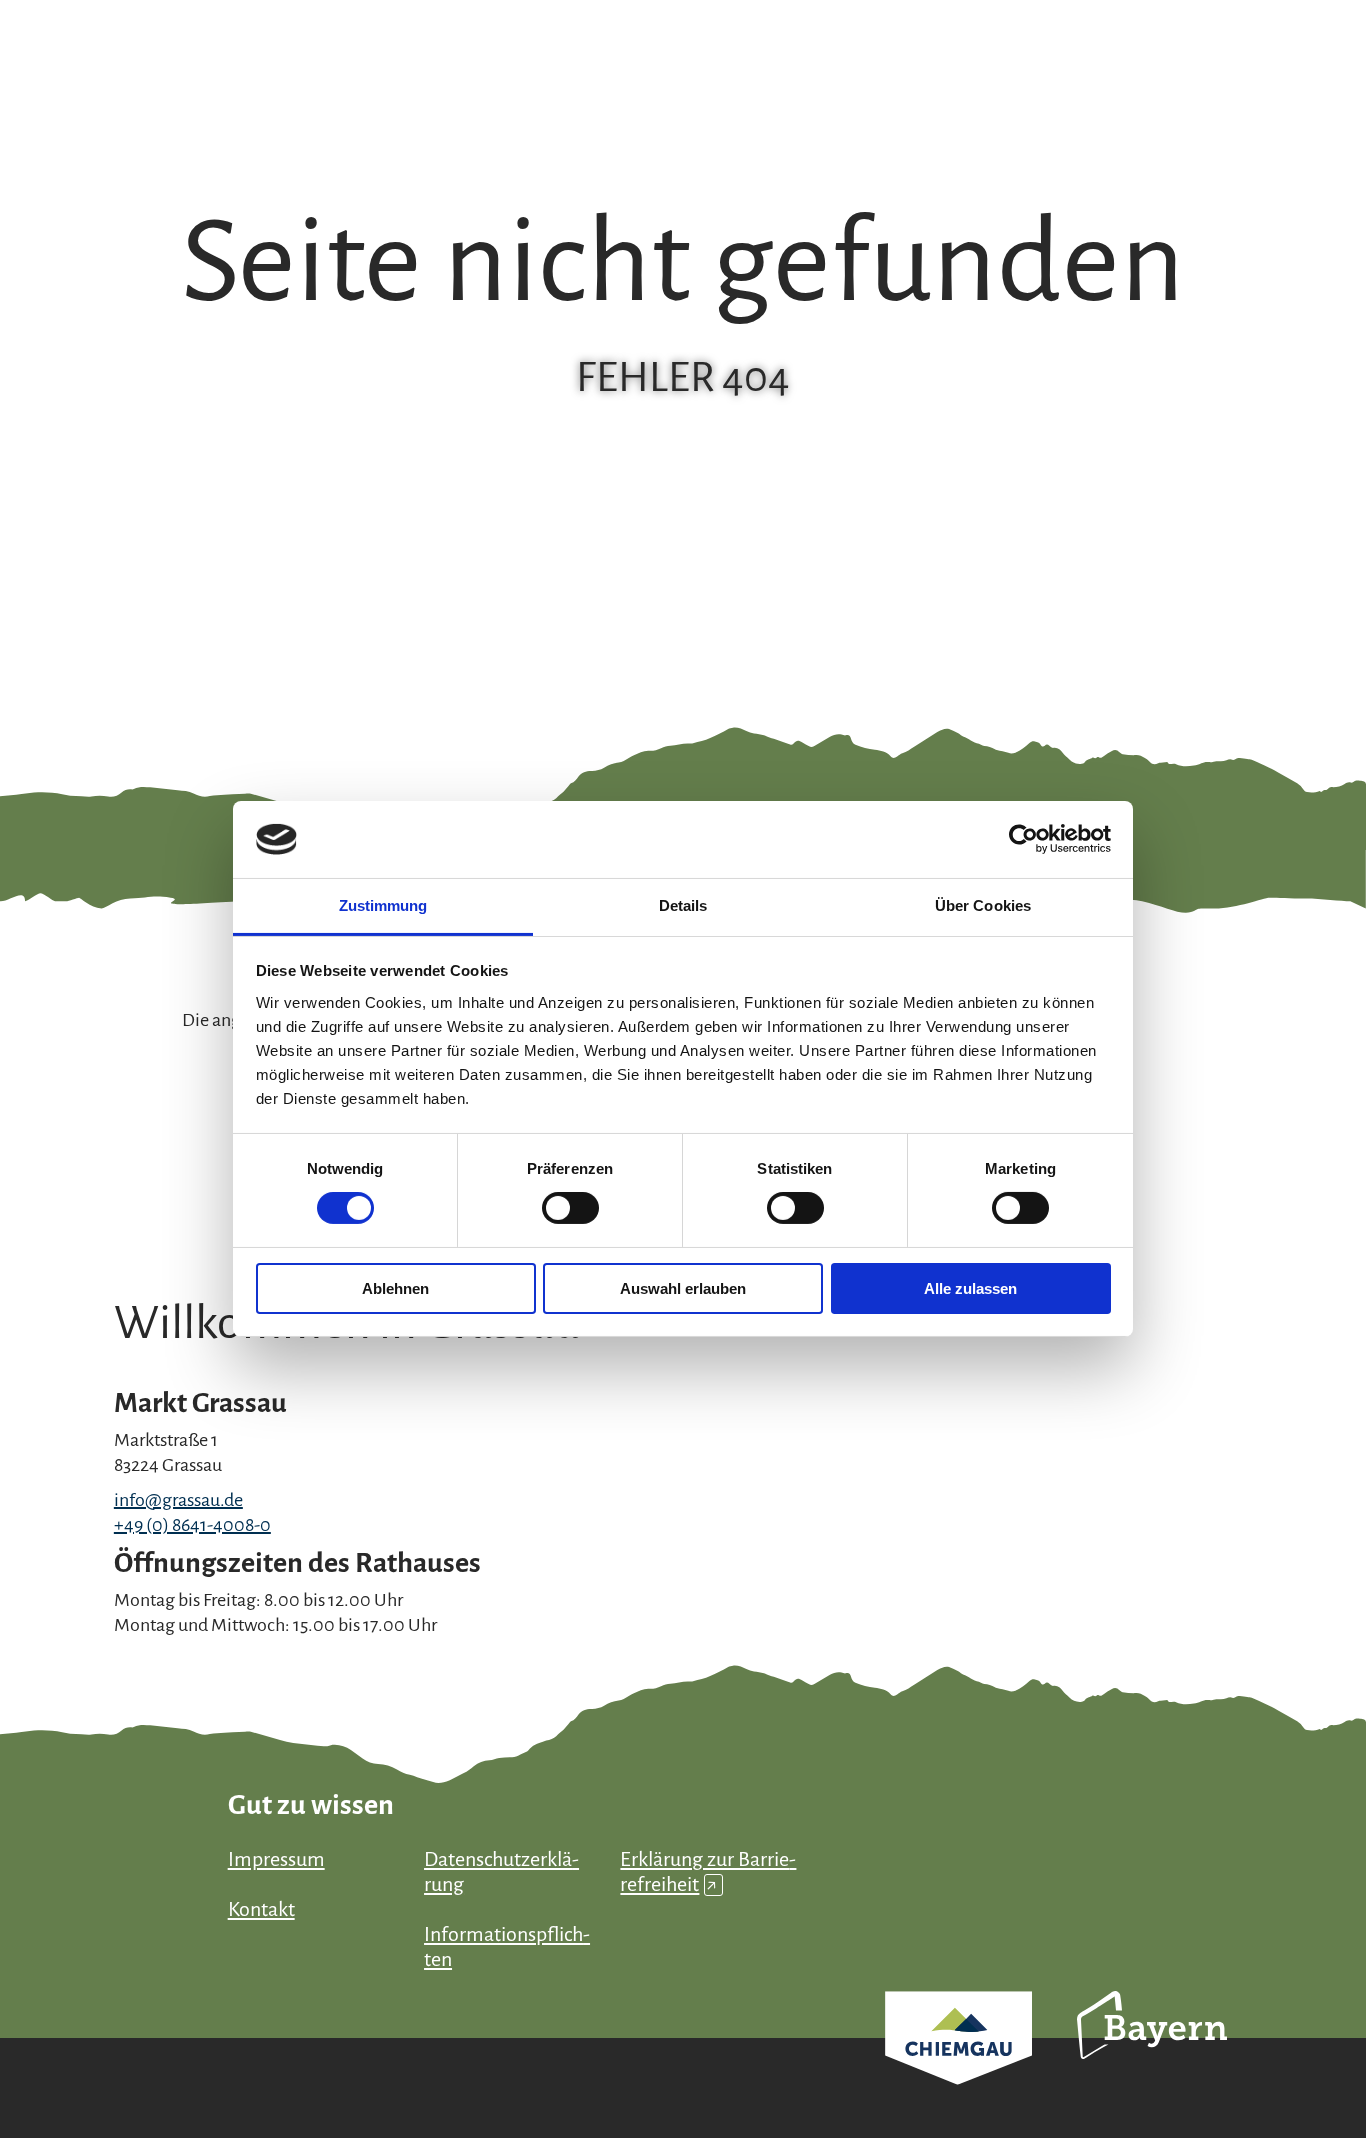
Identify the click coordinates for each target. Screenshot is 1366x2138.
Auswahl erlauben (683, 1288)
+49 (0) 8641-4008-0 (192, 1525)
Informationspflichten (507, 1946)
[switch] (570, 1208)
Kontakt (261, 1909)
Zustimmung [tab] (383, 905)
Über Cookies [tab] (983, 905)
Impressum (276, 1859)
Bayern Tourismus (1152, 2052)
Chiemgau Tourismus (958, 2064)
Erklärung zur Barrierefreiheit (708, 1871)
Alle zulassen (970, 1288)
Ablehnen (395, 1288)
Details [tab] (683, 905)
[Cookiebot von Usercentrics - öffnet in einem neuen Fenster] (1023, 839)
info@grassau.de (178, 1500)
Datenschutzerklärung (501, 1871)
